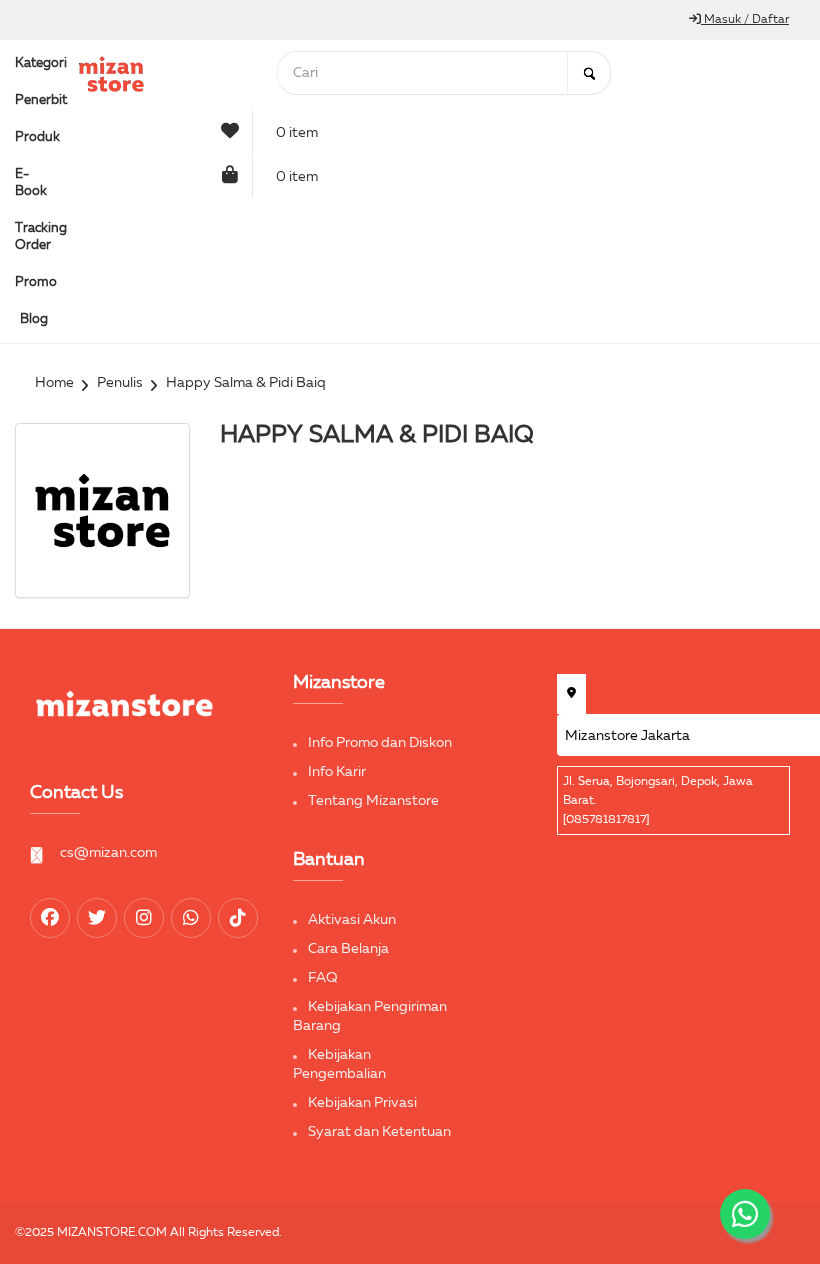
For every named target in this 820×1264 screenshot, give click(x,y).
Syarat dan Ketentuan (379, 1132)
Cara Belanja (348, 949)
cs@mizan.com (108, 853)
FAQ (323, 978)
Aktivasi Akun (352, 920)
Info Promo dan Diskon (380, 743)
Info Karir (337, 772)
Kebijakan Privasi (362, 1103)
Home (54, 383)
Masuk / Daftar (745, 20)
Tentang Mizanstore (373, 801)
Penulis (120, 383)
